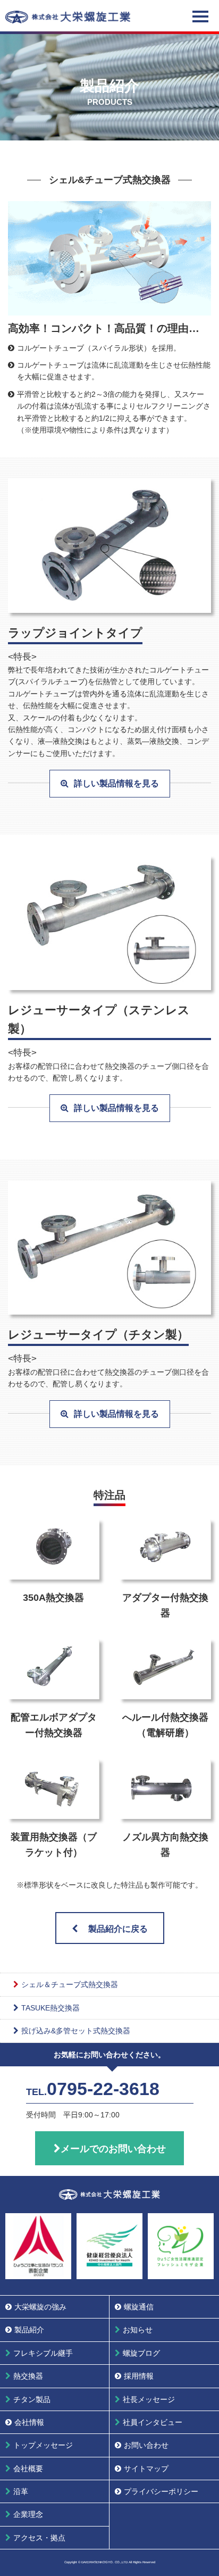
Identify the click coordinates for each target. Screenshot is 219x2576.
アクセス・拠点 (39, 2538)
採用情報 (139, 2376)
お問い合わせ (146, 2445)
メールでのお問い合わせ (113, 2149)
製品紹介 (29, 2330)
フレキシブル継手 (43, 2353)
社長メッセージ (149, 2399)
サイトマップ (146, 2469)
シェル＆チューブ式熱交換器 (70, 1984)
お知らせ (138, 2330)
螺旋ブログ (141, 2353)
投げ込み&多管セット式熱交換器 (76, 2031)
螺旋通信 (139, 2307)
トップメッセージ (43, 2445)
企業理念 (28, 2514)
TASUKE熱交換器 (50, 2008)
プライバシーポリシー (161, 2491)
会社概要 (28, 2469)
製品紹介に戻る (118, 1929)
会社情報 (29, 2422)
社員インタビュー (153, 2422)
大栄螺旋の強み (40, 2307)
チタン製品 (32, 2399)
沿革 (21, 2491)
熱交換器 (28, 2376)
